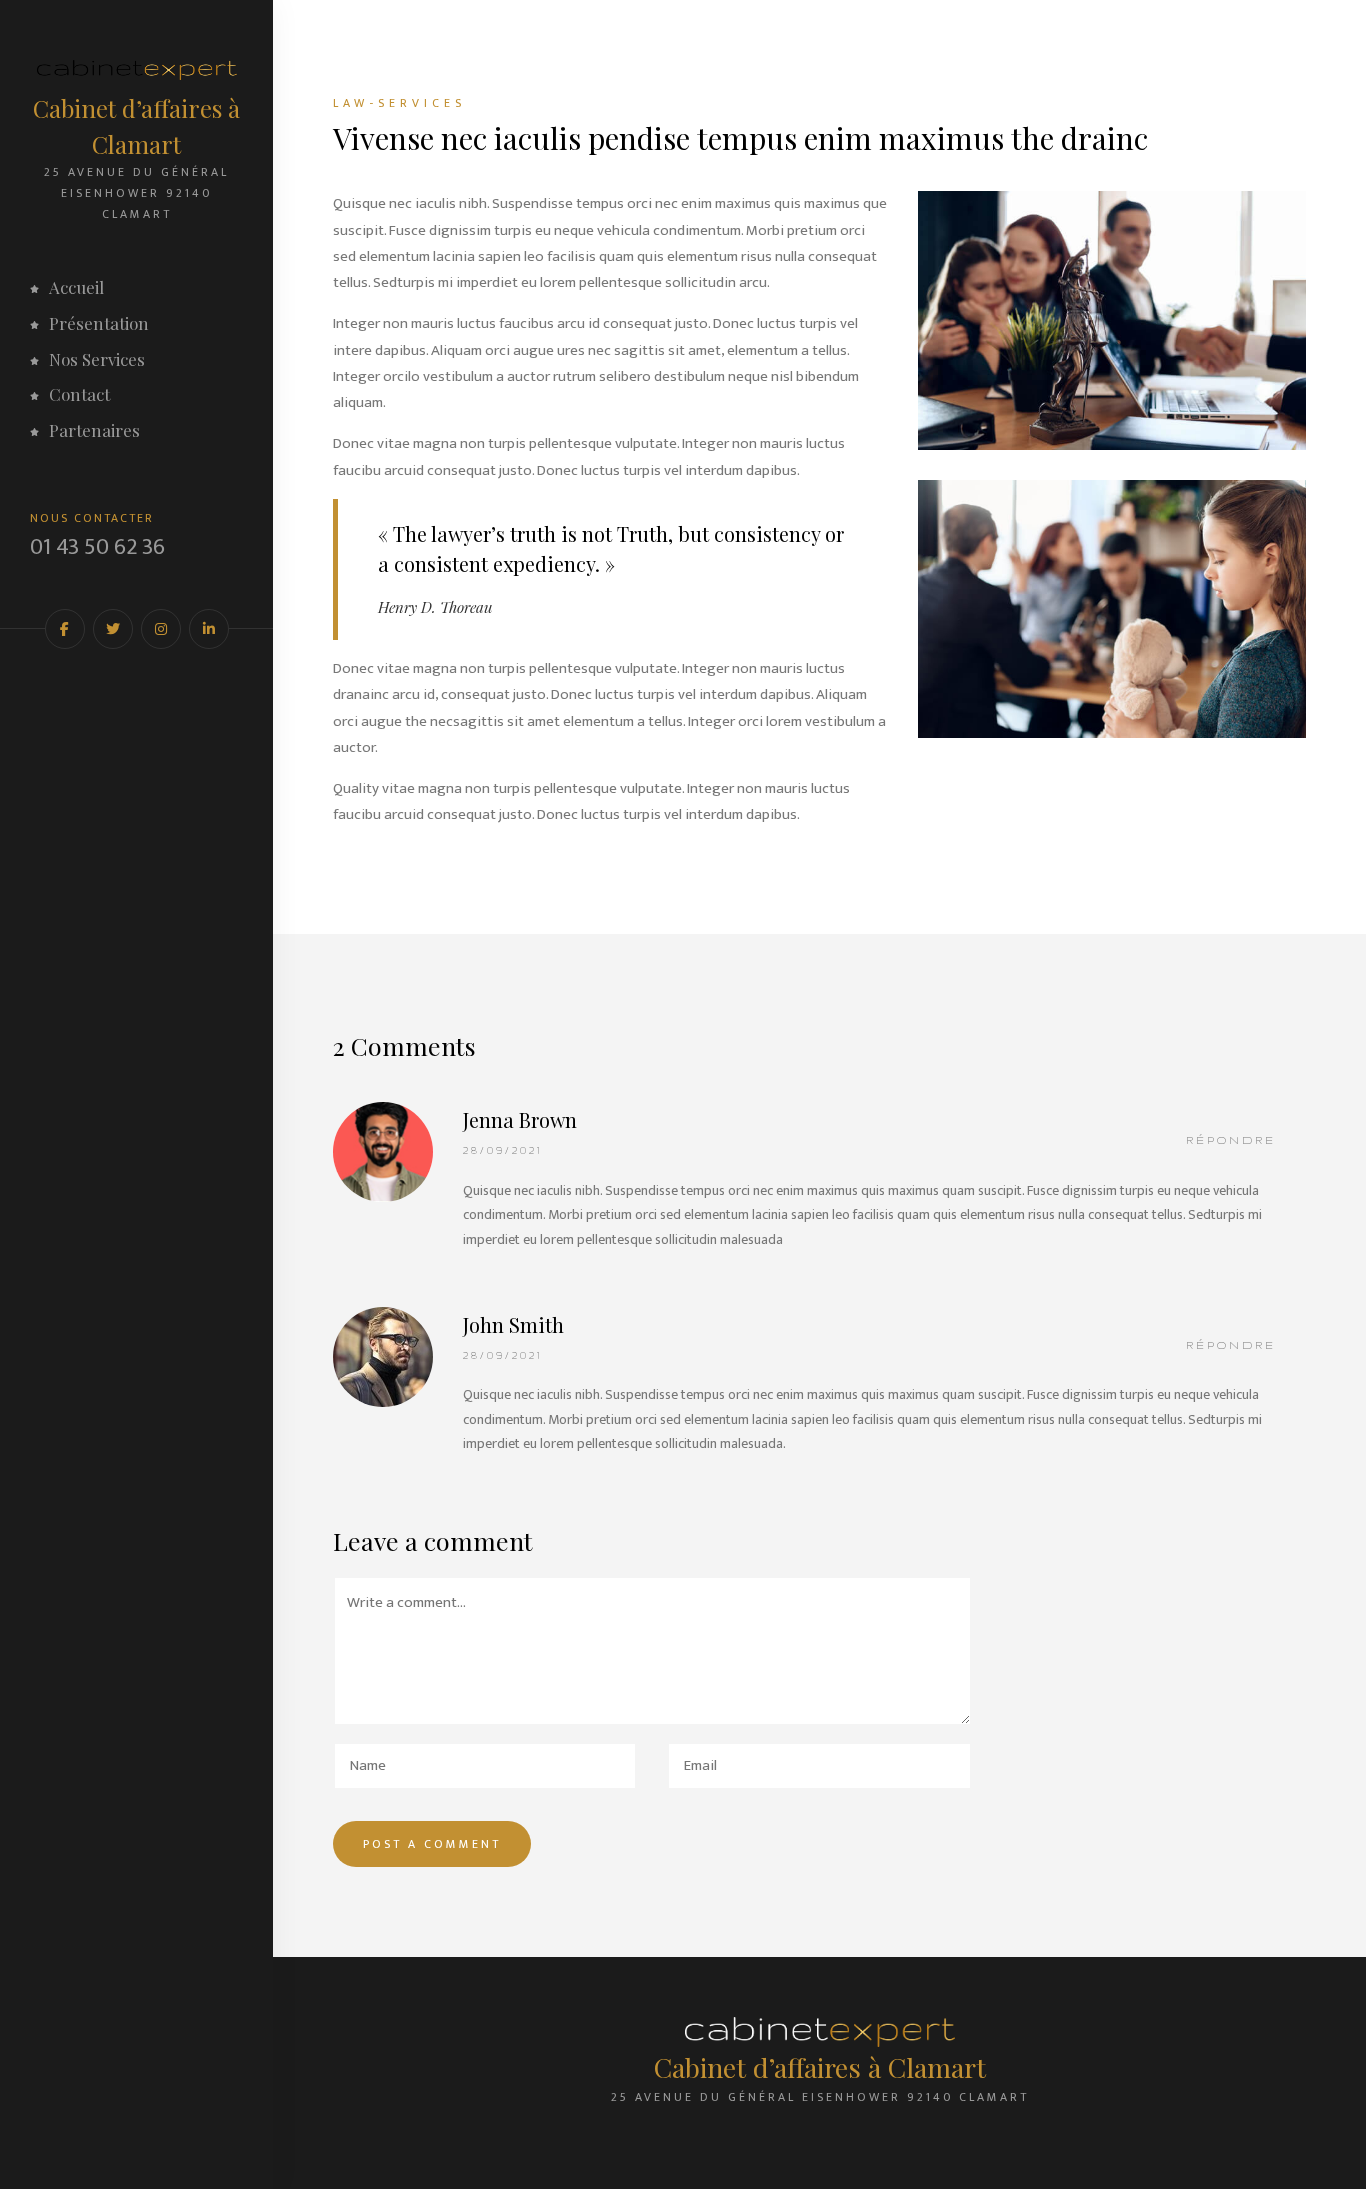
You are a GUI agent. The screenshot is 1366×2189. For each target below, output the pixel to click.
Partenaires (94, 430)
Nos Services (97, 359)
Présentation (99, 323)
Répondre (1231, 1140)
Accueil (76, 287)
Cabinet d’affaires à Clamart (136, 126)
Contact (79, 394)
